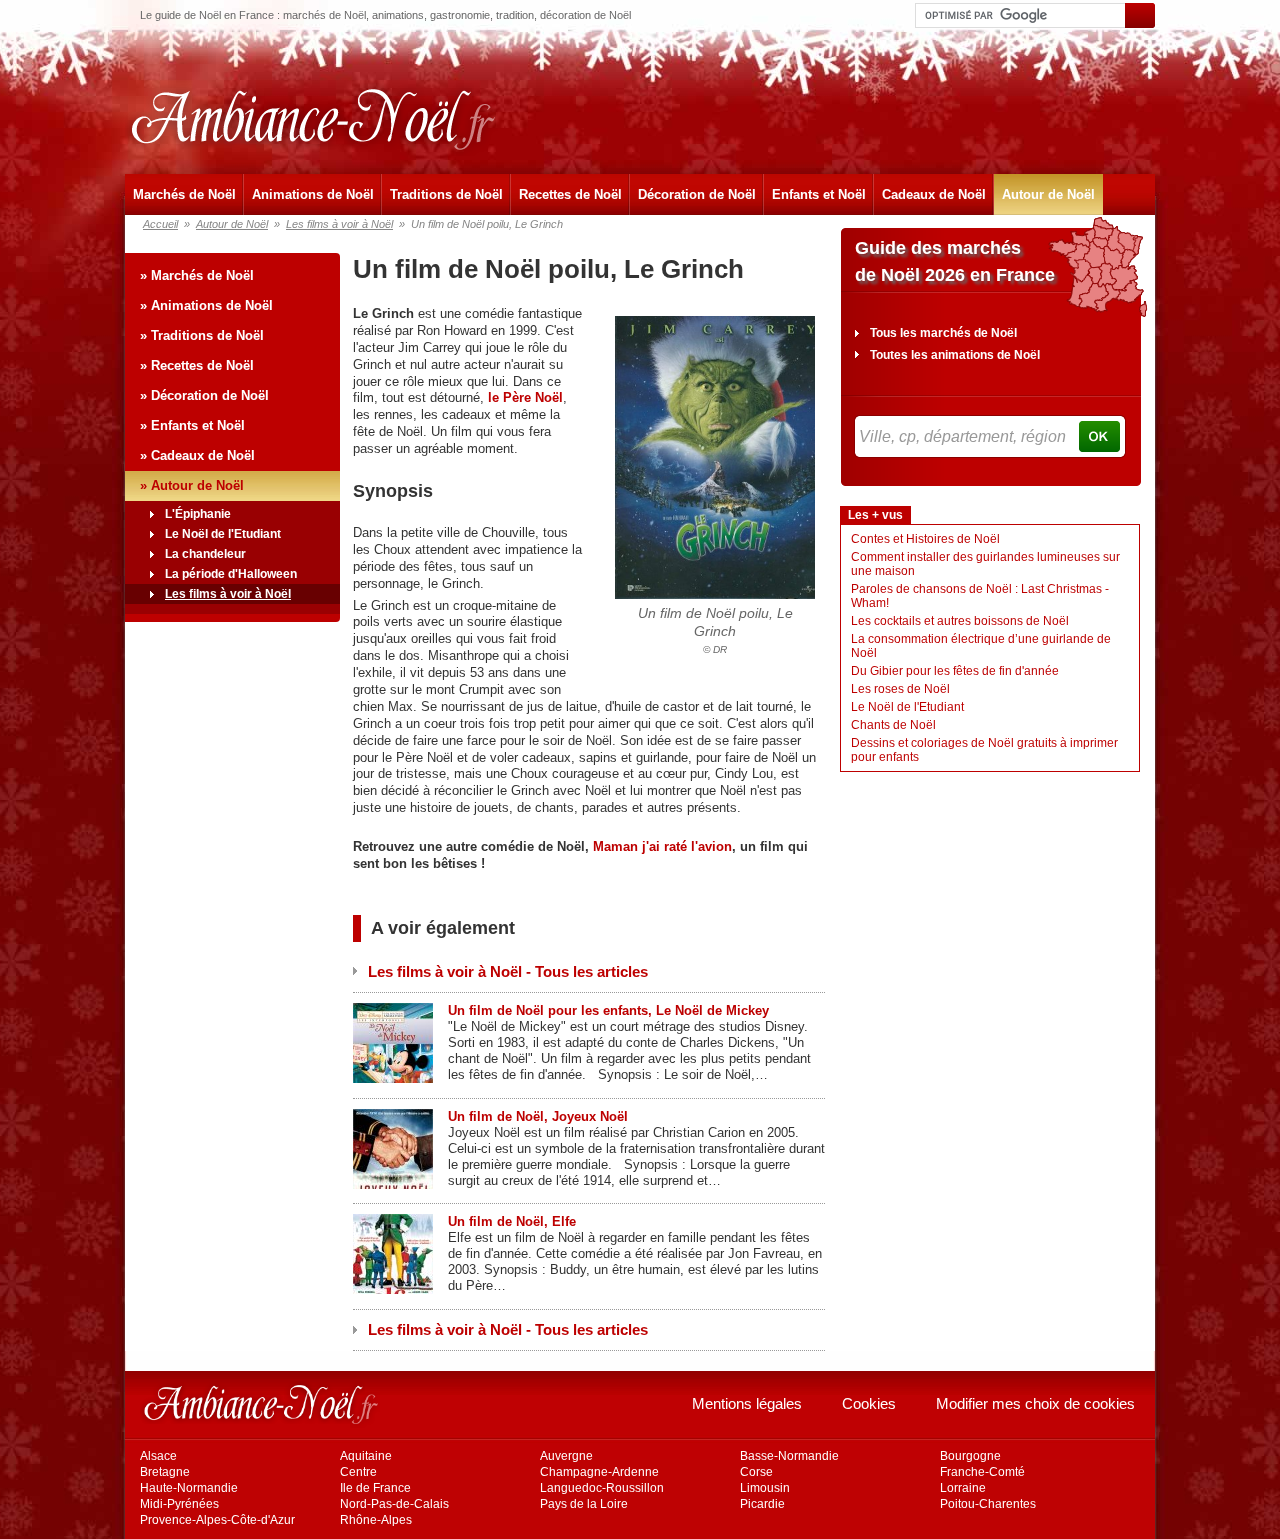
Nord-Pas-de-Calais (394, 1504)
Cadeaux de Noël (934, 194)
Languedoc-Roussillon (602, 1488)
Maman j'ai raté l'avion (662, 846)
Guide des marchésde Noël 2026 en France (955, 261)
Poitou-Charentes (988, 1504)
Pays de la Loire (584, 1504)
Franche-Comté (982, 1472)
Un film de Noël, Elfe (512, 1221)
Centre (358, 1472)
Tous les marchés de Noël (943, 333)
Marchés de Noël (184, 194)
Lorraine (963, 1488)
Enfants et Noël (819, 194)
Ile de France (375, 1488)
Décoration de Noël (697, 194)
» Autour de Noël (192, 485)
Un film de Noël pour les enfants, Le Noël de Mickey (608, 1010)
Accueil (160, 224)
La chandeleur (205, 554)
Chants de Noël (893, 725)
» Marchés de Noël (197, 275)
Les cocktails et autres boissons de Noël (960, 621)
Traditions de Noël (446, 194)
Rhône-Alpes (376, 1520)
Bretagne (165, 1472)
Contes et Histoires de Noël (925, 539)
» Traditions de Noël (202, 335)
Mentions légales (747, 1403)
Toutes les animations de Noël (955, 355)
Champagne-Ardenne (599, 1472)
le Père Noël (525, 397)
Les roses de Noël (900, 689)
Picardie (762, 1504)
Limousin (765, 1488)
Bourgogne (970, 1456)
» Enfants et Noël (192, 425)
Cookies (869, 1403)
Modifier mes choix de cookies (1035, 1403)
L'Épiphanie (198, 514)
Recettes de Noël (570, 194)
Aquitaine (366, 1456)
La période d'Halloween (231, 574)
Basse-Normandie (789, 1456)
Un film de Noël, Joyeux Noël (538, 1116)
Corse (756, 1472)
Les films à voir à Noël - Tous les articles (508, 971)
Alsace (158, 1456)
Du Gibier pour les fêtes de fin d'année (955, 671)
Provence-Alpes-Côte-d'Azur (217, 1520)
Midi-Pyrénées (179, 1504)
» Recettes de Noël (197, 365)
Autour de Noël (1048, 194)
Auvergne (566, 1456)
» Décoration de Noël (204, 395)
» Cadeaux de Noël (197, 455)
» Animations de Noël (206, 305)
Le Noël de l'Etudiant (223, 534)
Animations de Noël (313, 194)
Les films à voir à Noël (339, 224)
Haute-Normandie (189, 1488)
